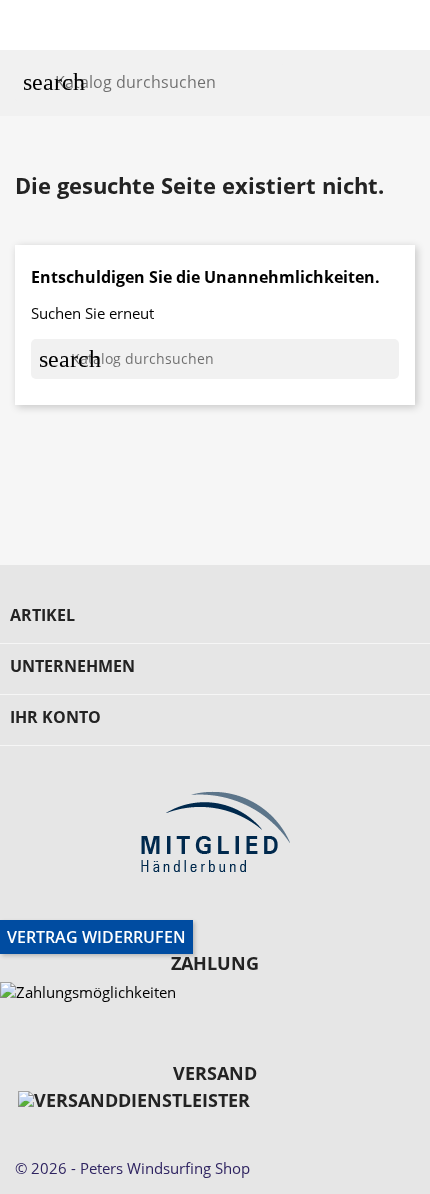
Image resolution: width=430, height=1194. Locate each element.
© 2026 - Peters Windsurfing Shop (132, 1168)
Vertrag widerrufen (96, 937)
